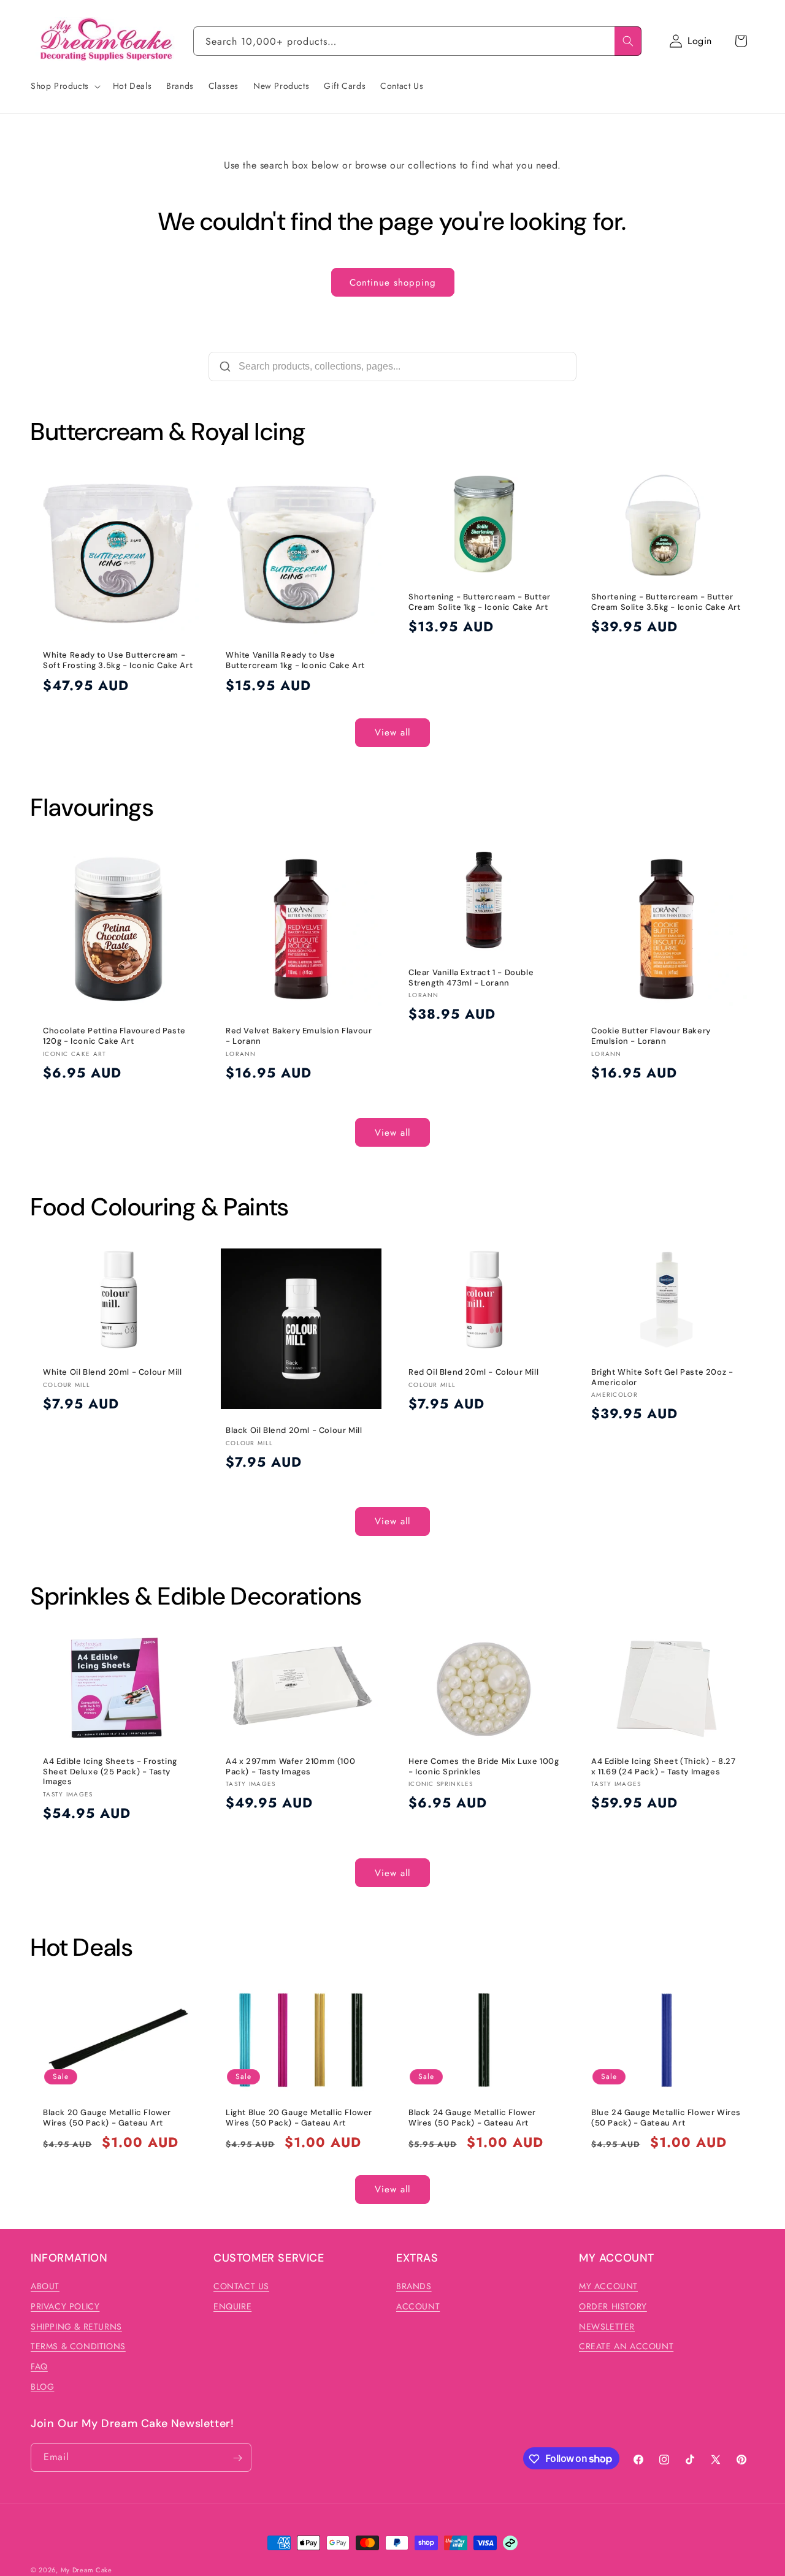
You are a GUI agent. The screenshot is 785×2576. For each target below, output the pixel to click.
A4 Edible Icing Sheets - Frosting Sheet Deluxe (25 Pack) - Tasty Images (110, 1771)
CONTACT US (241, 2286)
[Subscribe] (237, 2458)
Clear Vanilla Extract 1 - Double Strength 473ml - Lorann (471, 978)
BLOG (42, 2387)
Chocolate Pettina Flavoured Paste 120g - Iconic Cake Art (114, 1036)
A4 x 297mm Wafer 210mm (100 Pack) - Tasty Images (290, 1766)
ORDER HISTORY (613, 2306)
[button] (741, 41)
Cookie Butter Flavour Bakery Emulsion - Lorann (651, 1036)
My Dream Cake (86, 2570)
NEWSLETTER (607, 2327)
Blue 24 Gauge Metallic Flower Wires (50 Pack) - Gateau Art (666, 2118)
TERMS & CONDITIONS (78, 2347)
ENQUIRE (232, 2306)
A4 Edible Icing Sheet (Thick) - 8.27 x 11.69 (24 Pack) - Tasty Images (664, 1766)
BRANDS (414, 2286)
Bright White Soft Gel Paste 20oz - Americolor (662, 1377)
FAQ (39, 2367)
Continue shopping (393, 283)
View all (392, 732)
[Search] (628, 41)
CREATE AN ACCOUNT (626, 2347)
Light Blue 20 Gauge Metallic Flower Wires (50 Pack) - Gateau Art (299, 2118)
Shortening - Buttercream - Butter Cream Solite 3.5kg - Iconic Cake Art (666, 602)
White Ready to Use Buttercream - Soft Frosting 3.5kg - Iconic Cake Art (118, 660)
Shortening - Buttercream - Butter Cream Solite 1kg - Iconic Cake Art (480, 602)
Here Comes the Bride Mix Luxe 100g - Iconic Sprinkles (484, 1766)
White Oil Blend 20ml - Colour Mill (112, 1372)
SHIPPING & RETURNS (76, 2327)
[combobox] (417, 41)
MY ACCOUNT (608, 2286)
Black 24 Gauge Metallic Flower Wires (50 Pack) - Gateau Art (472, 2118)
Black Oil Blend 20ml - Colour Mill (294, 1430)
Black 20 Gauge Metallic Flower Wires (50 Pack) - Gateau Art (107, 2118)
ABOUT (45, 2286)
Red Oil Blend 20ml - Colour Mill (473, 1372)
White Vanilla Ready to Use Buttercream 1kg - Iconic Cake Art (295, 660)
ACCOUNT (418, 2306)
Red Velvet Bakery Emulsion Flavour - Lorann (299, 1036)
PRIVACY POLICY (65, 2306)
